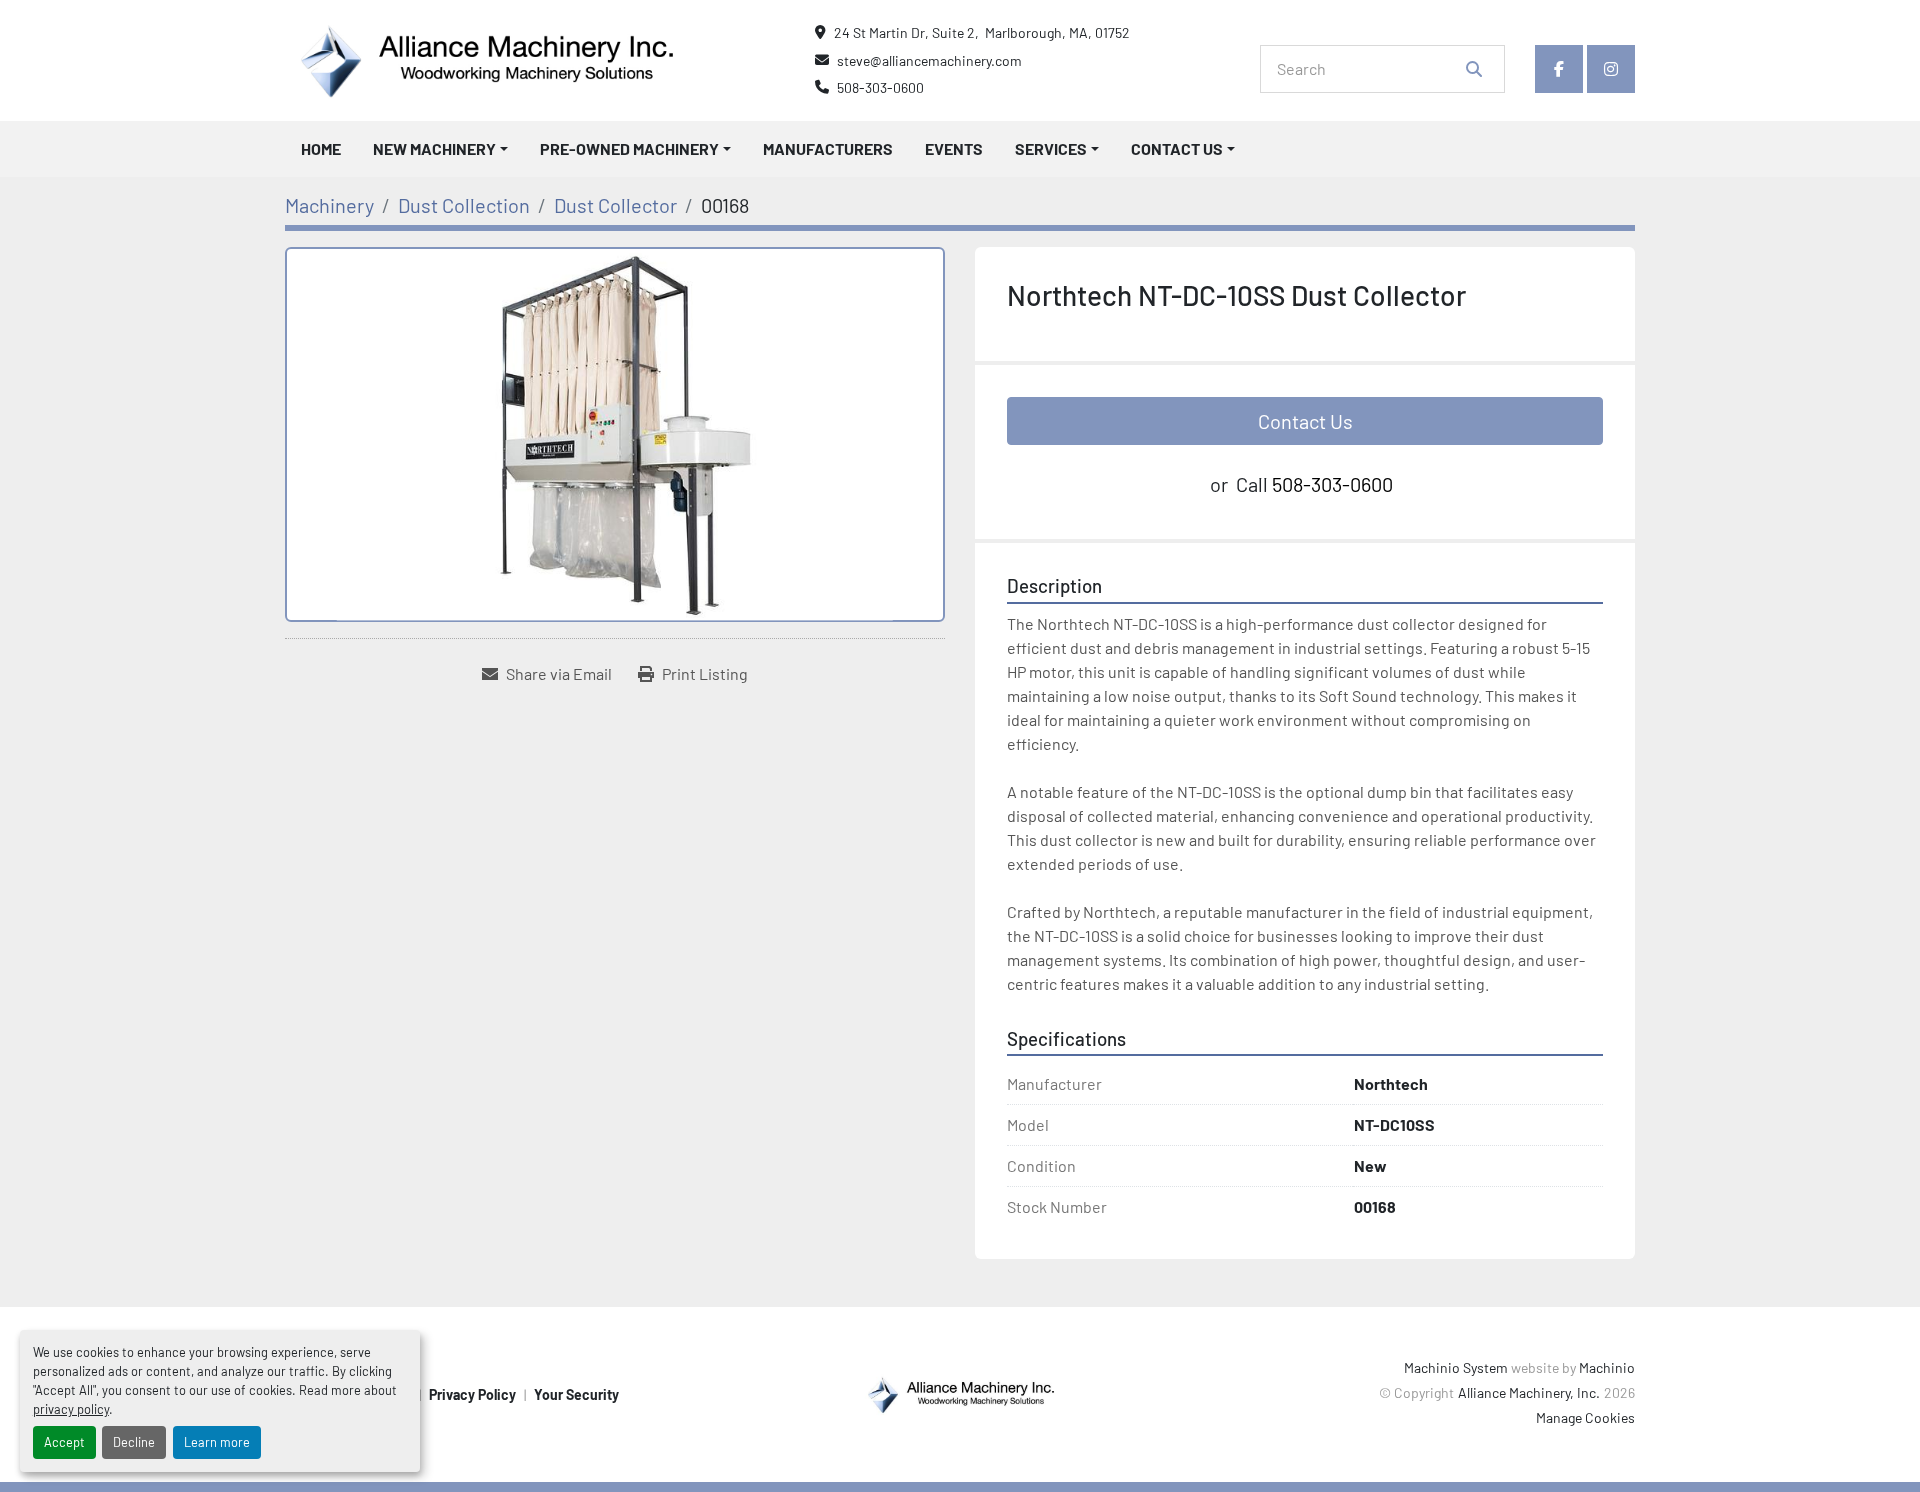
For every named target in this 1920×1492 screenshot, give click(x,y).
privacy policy (71, 1409)
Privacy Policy (472, 1394)
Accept (64, 1442)
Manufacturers (828, 148)
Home (321, 148)
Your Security (576, 1394)
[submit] (1474, 69)
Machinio (1607, 1367)
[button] (440, 149)
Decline (134, 1442)
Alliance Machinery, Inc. (1529, 1392)
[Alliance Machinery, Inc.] (960, 1392)
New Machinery (434, 148)
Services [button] (1051, 148)
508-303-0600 (880, 87)
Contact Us (1177, 148)
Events (954, 148)
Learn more (217, 1442)
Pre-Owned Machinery (629, 148)
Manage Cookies (1585, 1417)
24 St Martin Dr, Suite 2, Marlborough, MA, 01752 (982, 32)
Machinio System (1456, 1367)
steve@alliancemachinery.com (929, 60)
